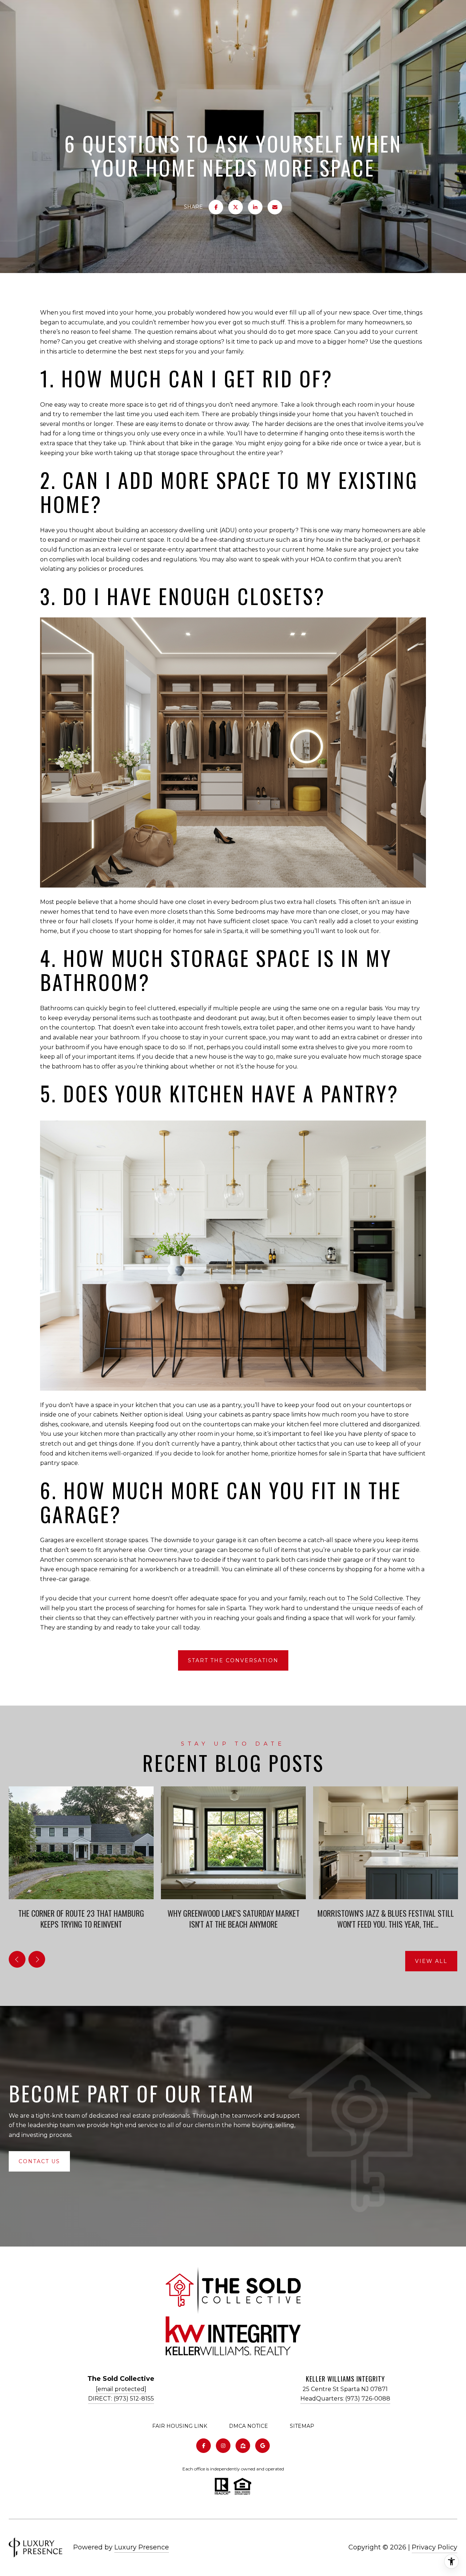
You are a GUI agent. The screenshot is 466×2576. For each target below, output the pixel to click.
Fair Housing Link (180, 2426)
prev (17, 1959)
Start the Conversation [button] (233, 1660)
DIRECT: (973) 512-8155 (121, 2399)
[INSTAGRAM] (223, 2446)
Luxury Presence (142, 2547)
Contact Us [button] (39, 2161)
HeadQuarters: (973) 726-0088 (345, 2399)
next (37, 1959)
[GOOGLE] (262, 2446)
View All (431, 1961)
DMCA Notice (248, 2426)
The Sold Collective (375, 1598)
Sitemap (302, 2426)
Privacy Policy (435, 2547)
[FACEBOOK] (204, 2446)
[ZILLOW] (243, 2446)
